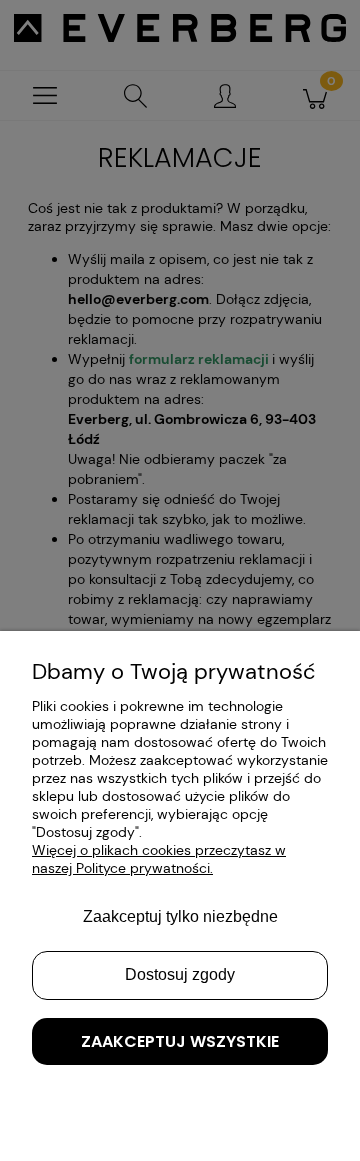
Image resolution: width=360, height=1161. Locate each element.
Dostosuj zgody (180, 974)
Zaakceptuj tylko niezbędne (180, 916)
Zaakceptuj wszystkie (180, 1041)
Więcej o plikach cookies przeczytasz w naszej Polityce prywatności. (159, 859)
